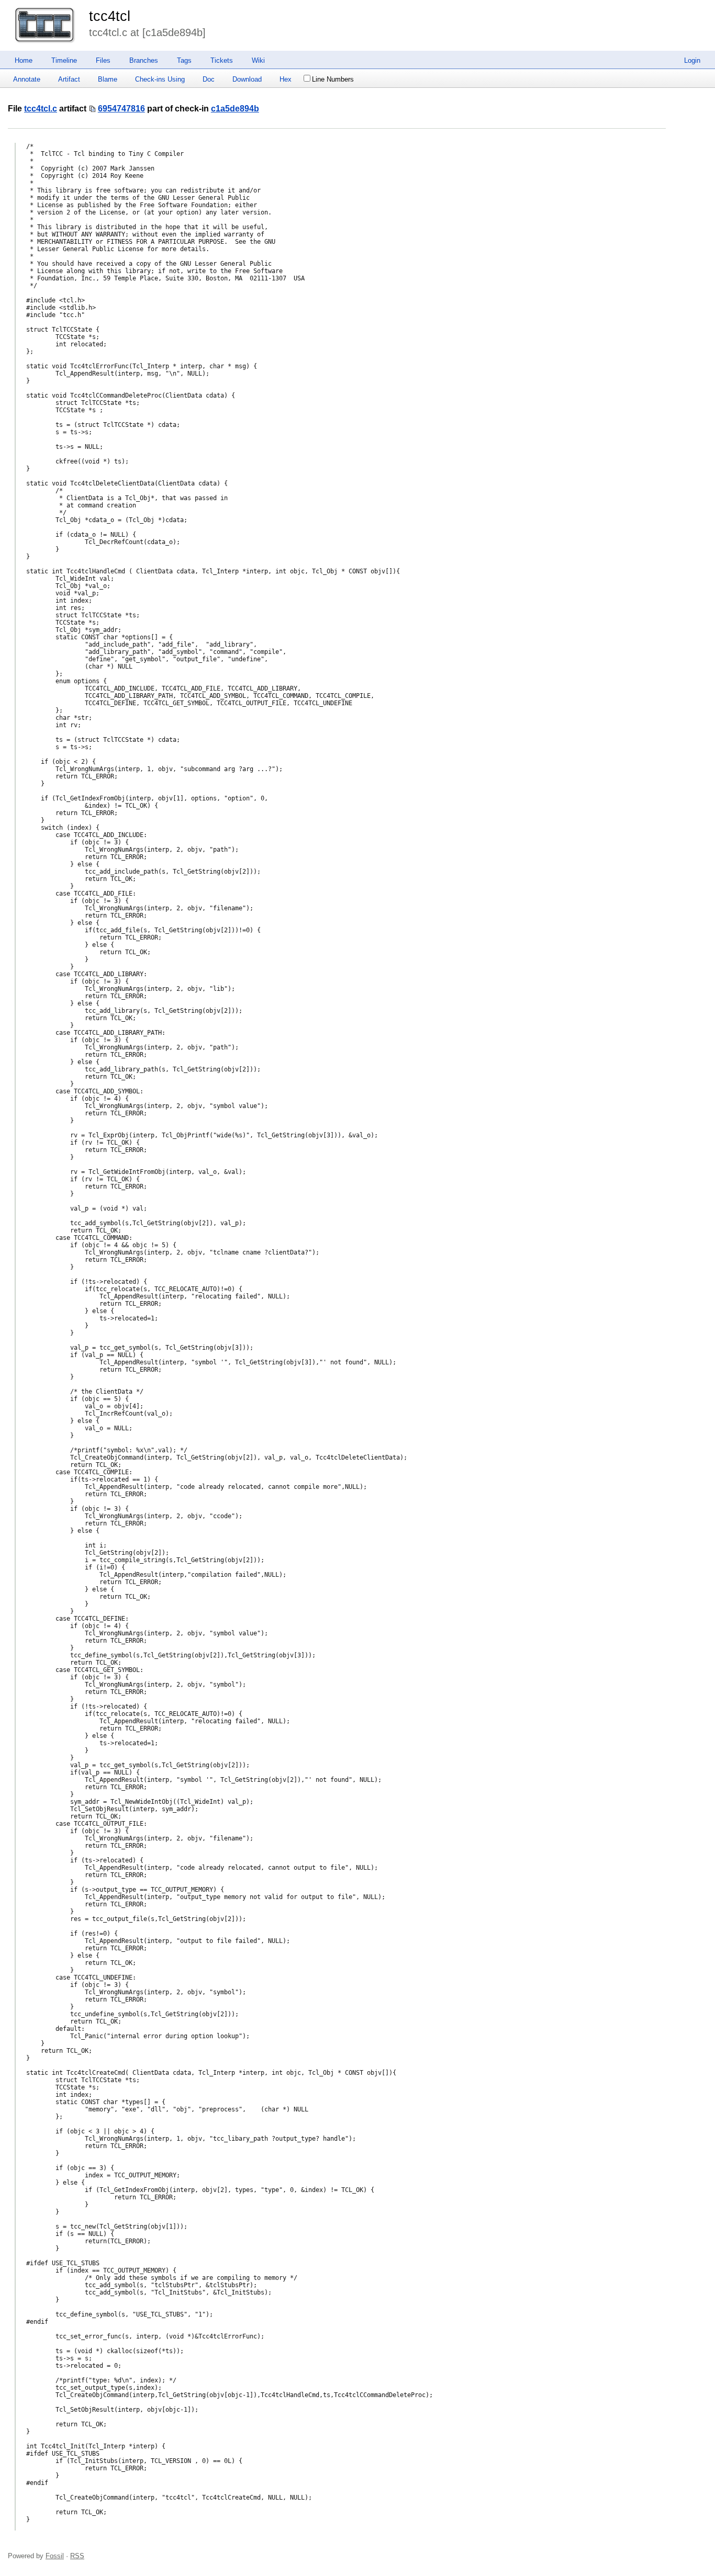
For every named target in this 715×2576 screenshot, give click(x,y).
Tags (184, 60)
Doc (209, 79)
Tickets (222, 60)
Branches (144, 60)
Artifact (69, 79)
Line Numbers (333, 79)
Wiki (258, 60)
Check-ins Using (160, 79)
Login (692, 60)
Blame (108, 79)
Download (247, 79)
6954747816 (121, 109)
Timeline (64, 60)
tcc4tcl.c (41, 109)
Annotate (27, 79)
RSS (77, 2556)
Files (103, 60)
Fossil (55, 2556)
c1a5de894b (235, 109)
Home (24, 60)
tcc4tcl (110, 16)
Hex (286, 79)
